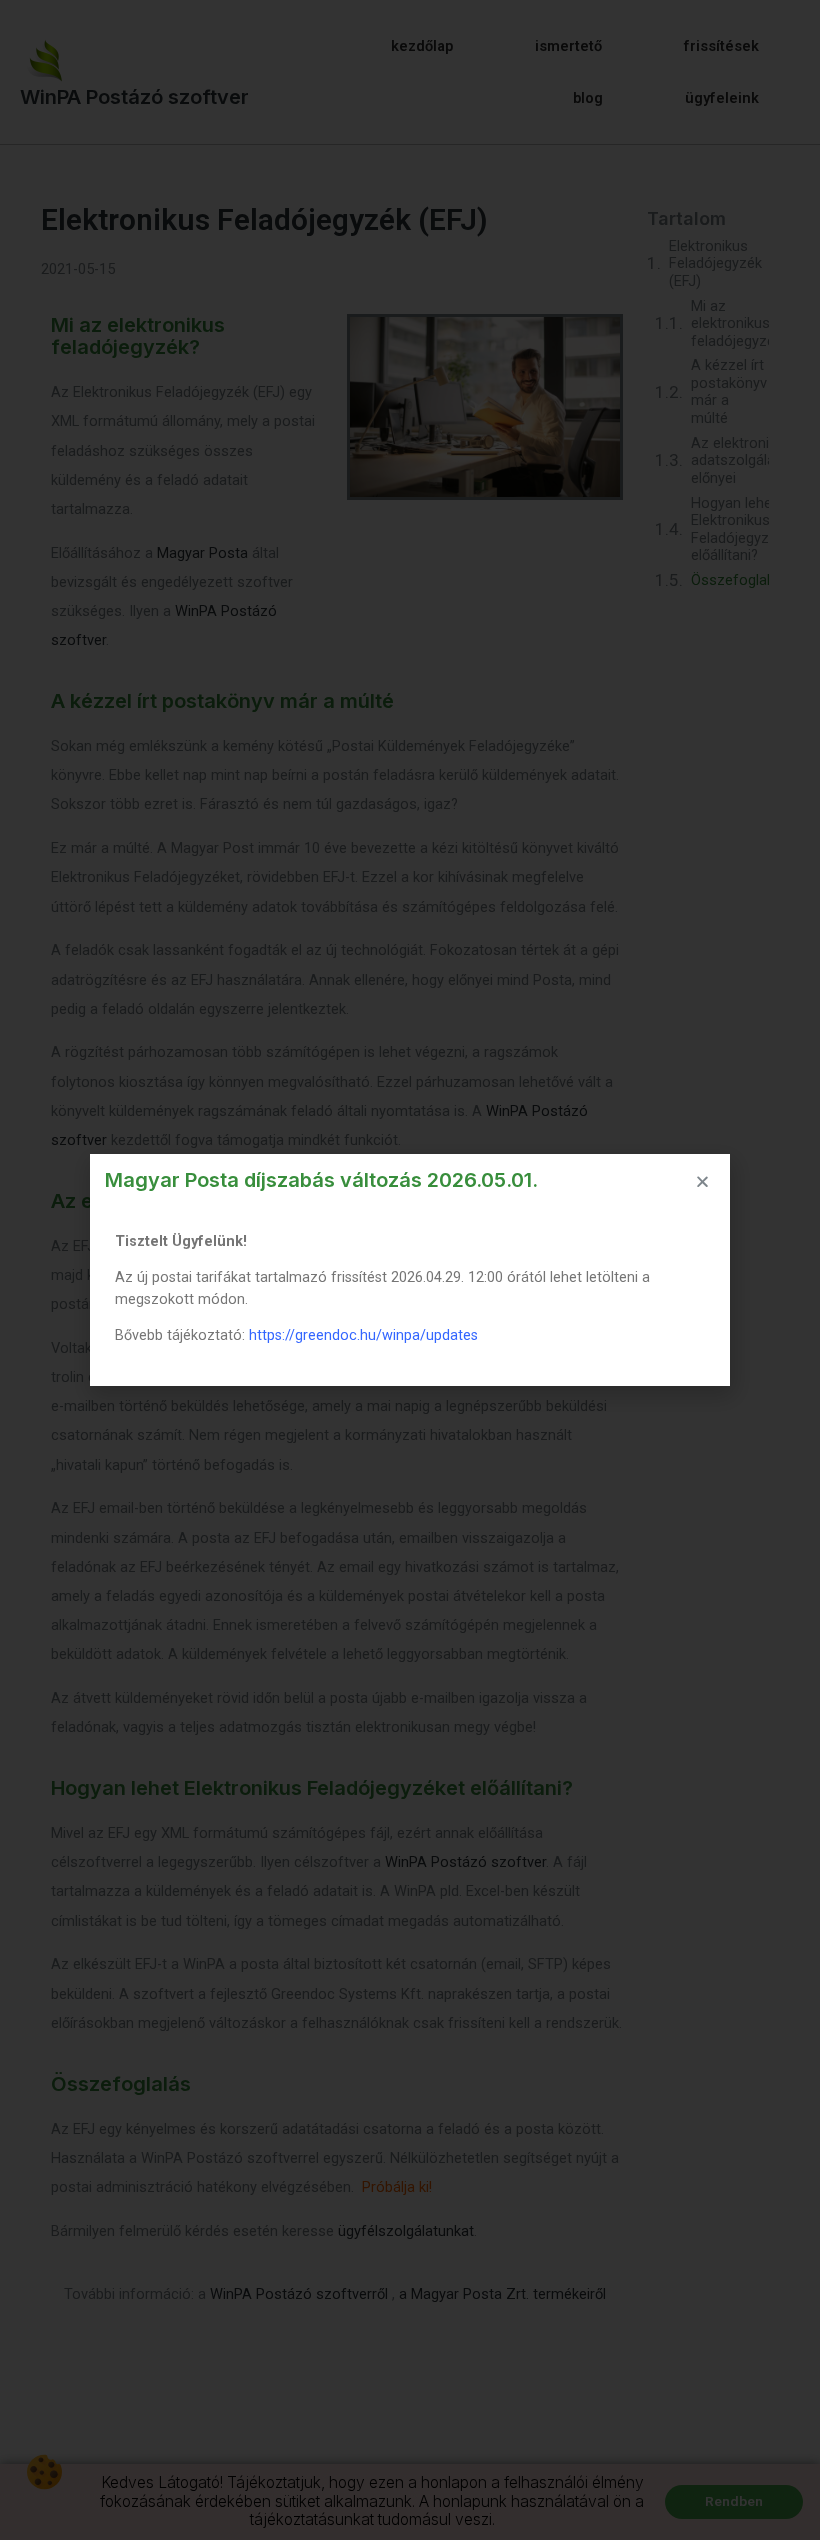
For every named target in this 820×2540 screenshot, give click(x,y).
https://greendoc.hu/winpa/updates (363, 1335)
